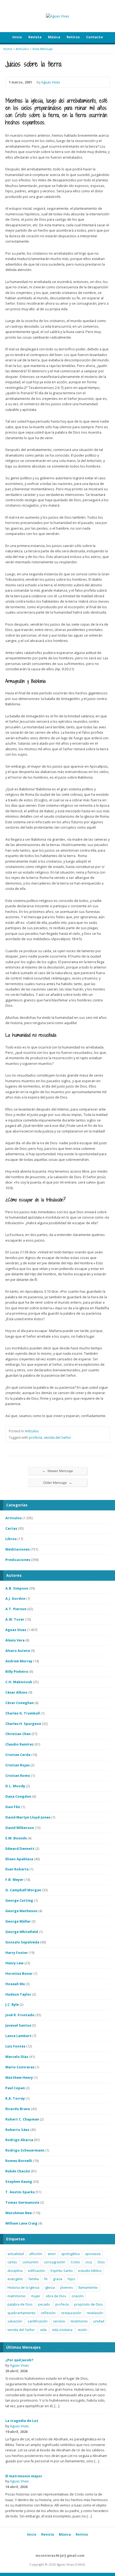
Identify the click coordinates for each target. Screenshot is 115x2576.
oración (78, 2296)
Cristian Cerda (18, 1755)
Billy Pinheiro (17, 1671)
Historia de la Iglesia (23, 2287)
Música (54, 37)
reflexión (48, 2313)
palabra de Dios (20, 2304)
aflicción (36, 2254)
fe (46, 2279)
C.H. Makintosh (19, 1682)
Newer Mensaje (58, 1471)
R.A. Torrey (15, 2098)
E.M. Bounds (16, 1838)
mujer (36, 2296)
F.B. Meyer (14, 1880)
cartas (12, 2262)
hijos (72, 2279)
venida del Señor (57, 1437)
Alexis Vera (15, 1640)
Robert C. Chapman (22, 2119)
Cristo (75, 2262)
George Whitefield (22, 1932)
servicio (59, 2321)
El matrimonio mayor (24, 2476)
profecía (36, 1437)
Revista (35, 37)
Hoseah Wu (15, 1984)
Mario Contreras (20, 2067)
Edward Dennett (20, 1848)
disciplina (15, 2271)
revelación (95, 2313)
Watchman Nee (19, 2213)
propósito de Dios (89, 2304)
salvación (15, 2321)
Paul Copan (15, 2088)
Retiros (73, 37)
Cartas (11, 1528)
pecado (44, 2304)
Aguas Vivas (51, 82)
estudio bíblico (90, 2271)
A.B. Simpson (17, 1588)
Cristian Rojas (18, 1765)
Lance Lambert (18, 2036)
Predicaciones (18, 1560)
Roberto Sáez (17, 2130)
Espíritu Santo (62, 2271)
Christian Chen (18, 1734)
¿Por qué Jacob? (19, 2360)
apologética (70, 2254)
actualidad (16, 2254)
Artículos (22, 49)
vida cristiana (62, 2330)
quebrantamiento (22, 2313)
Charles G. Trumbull (23, 1713)
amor (52, 2254)
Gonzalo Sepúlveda (22, 1942)
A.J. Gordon (15, 1598)
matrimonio (17, 2296)
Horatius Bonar (19, 1973)
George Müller (18, 1921)
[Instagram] (55, 2545)
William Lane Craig (21, 2223)
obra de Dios (56, 2296)
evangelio (15, 2279)
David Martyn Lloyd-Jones (28, 1817)
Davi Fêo (13, 1807)
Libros (11, 1539)
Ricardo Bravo (18, 2109)
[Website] (60, 2545)
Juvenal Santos (18, 2025)
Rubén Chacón (18, 2171)
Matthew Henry (19, 2077)
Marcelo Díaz (17, 2057)
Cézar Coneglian (20, 1703)
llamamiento (88, 2287)
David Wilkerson (20, 1828)
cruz (89, 2262)
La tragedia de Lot (22, 2421)
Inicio (17, 37)
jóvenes (67, 2287)
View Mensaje (43, 49)
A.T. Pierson (16, 1609)
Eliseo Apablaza (19, 1859)
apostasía (93, 2254)
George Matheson (21, 1911)
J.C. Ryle (12, 2004)
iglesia (50, 2287)
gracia (58, 2279)
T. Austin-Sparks (20, 2192)
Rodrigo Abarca (19, 2140)
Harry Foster (17, 1953)
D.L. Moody (15, 1786)
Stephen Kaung (19, 2181)
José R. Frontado (20, 2015)
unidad (99, 2321)
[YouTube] (49, 2545)
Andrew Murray (19, 1661)
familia (34, 2279)
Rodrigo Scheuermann (25, 2150)
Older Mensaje (58, 1482)
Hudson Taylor (18, 1994)
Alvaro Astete (18, 1651)
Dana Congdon (18, 1796)
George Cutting (19, 1900)
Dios (101, 2262)
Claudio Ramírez (20, 1744)
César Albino (16, 1692)
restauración (71, 2313)
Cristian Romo (18, 1775)
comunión (30, 2262)
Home (8, 49)
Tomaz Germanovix (22, 2202)
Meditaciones (18, 1549)
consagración (55, 2262)
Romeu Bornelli (19, 2161)
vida (43, 2330)
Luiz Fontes (15, 2046)
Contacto (95, 37)
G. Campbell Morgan (23, 1890)
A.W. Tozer (15, 1619)
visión (83, 2330)
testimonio (79, 2321)
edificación (37, 2271)
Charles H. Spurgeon (23, 1724)
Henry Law (14, 1963)
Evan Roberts (17, 1869)
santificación (38, 2321)
